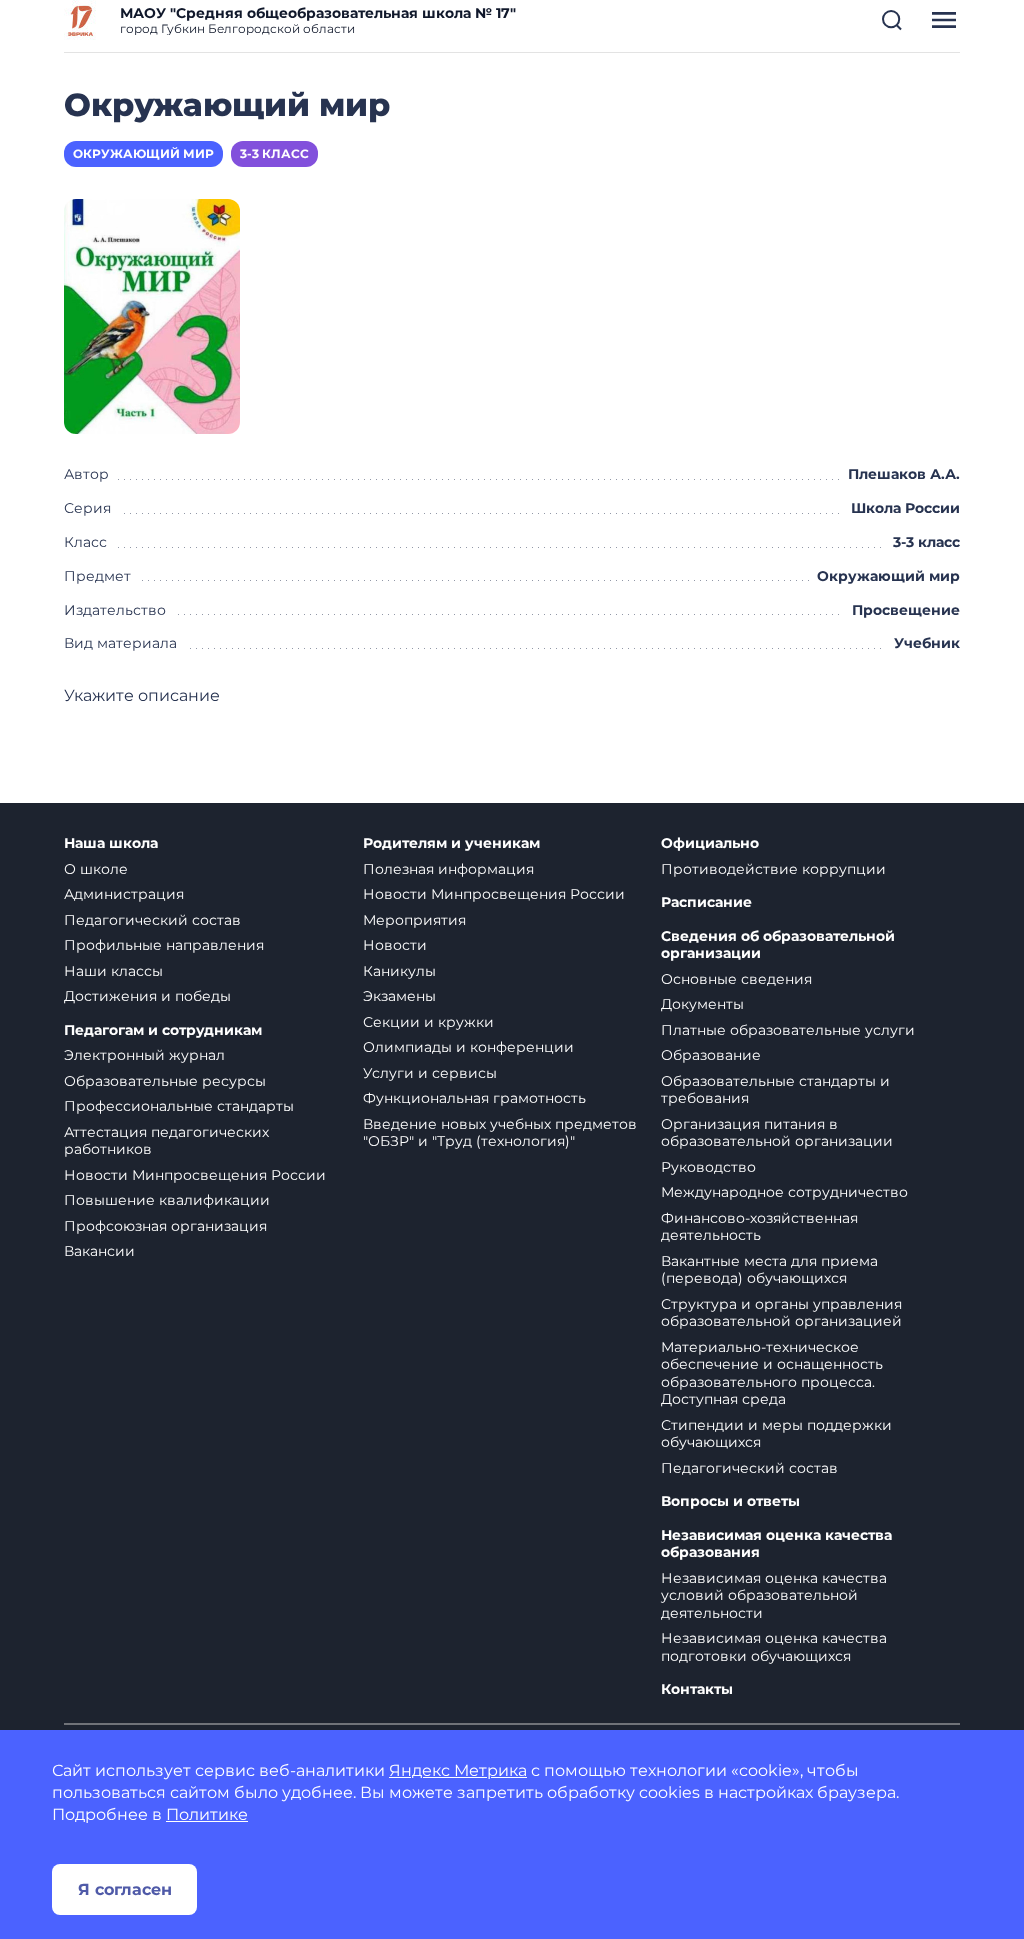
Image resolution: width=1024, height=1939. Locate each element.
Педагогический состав (152, 920)
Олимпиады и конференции (468, 1047)
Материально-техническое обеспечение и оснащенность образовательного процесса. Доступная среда (772, 1373)
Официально (710, 843)
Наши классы (113, 971)
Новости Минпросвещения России (195, 1175)
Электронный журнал (144, 1055)
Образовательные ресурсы (165, 1081)
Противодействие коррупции (773, 869)
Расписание (706, 902)
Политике (207, 1814)
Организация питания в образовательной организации (777, 1133)
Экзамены (399, 996)
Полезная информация (448, 869)
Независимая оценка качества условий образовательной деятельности (774, 1595)
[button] (892, 20)
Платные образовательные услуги (788, 1030)
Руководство (708, 1167)
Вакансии (99, 1251)
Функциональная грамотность (474, 1098)
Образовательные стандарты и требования (775, 1090)
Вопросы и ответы (730, 1501)
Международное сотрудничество (784, 1192)
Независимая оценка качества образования (776, 1544)
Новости (395, 945)
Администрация (124, 894)
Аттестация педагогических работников (166, 1141)
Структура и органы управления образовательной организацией (781, 1313)
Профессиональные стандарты (179, 1106)
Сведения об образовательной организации (778, 945)
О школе (96, 869)
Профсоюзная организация (165, 1226)
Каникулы (399, 971)
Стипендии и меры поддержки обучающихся (776, 1434)
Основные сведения (736, 979)
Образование (711, 1055)
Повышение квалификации (167, 1200)
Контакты (697, 1689)
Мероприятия (414, 920)
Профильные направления (164, 945)
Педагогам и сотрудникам (163, 1030)
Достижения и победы (147, 996)
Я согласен (125, 1889)
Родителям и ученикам (451, 843)
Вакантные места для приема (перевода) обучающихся (769, 1270)
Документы (702, 1004)
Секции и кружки (428, 1022)
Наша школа (111, 843)
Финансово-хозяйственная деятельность (759, 1227)
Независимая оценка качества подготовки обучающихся (774, 1647)
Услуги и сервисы (430, 1073)
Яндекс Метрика (458, 1770)
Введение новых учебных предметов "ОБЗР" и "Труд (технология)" (500, 1133)
